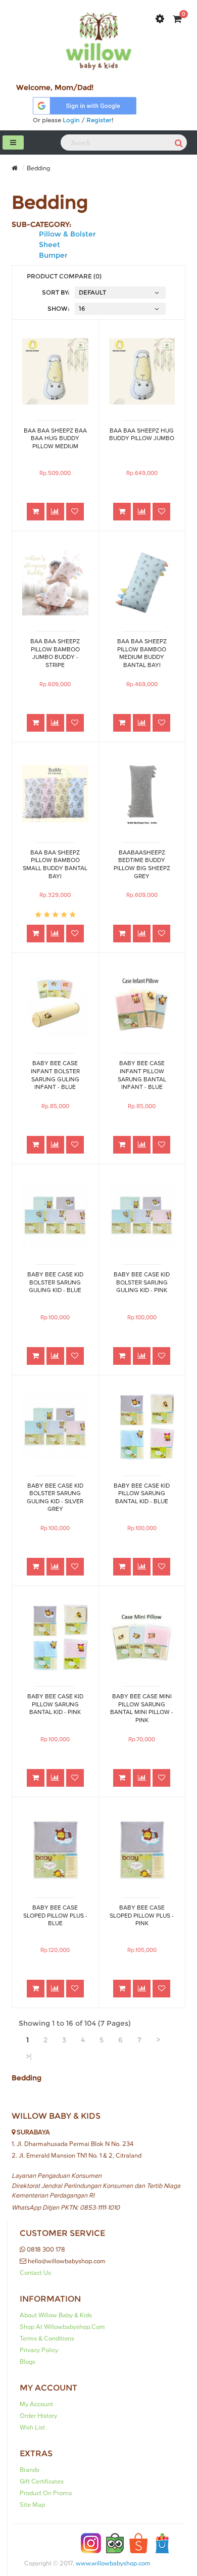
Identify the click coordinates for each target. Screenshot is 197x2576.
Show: (59, 308)
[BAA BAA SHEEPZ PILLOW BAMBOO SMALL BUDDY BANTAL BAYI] (55, 794)
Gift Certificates (42, 2482)
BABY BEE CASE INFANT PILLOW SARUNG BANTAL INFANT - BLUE (142, 1075)
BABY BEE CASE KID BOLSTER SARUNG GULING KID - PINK (142, 1282)
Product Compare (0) (64, 276)
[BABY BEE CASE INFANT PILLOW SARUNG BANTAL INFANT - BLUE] (142, 1004)
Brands (30, 2470)
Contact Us (35, 2273)
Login (71, 120)
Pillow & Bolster (67, 234)
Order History (38, 2416)
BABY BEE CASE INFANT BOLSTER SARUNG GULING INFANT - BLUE (55, 1075)
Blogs (28, 2362)
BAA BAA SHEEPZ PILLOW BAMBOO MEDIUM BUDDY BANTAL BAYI (142, 653)
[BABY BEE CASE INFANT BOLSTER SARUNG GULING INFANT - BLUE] (55, 1004)
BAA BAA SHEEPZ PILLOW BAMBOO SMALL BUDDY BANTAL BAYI (55, 864)
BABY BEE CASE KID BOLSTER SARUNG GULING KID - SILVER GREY (55, 1497)
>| (29, 2057)
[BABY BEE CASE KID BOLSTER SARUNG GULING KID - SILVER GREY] (55, 1427)
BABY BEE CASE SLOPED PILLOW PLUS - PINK (142, 1916)
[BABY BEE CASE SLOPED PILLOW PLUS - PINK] (142, 1849)
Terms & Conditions (47, 2339)
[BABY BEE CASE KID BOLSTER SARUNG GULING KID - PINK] (142, 1215)
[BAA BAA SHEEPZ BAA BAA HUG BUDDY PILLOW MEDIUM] (55, 371)
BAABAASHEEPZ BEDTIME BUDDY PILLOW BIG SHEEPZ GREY (142, 864)
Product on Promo (46, 2493)
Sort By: (56, 292)
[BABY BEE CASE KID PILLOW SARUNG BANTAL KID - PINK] (55, 1637)
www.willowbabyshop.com (113, 2563)
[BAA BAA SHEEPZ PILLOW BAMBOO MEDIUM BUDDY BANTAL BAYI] (142, 582)
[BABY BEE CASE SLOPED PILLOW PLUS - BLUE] (55, 1849)
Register (99, 120)
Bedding (38, 168)
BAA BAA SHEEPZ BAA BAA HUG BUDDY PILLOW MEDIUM (55, 439)
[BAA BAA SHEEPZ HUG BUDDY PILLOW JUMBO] (142, 371)
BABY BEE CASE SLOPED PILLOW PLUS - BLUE (55, 1916)
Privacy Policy (39, 2350)
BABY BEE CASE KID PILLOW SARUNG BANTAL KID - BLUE (142, 1494)
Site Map (32, 2505)
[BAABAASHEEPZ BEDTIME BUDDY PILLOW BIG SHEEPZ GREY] (142, 794)
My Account (36, 2404)
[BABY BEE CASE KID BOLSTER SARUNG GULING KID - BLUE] (55, 1215)
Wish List (32, 2427)
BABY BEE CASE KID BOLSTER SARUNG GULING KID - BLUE (55, 1282)
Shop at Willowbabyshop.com (62, 2327)
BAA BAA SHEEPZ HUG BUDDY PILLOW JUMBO (142, 435)
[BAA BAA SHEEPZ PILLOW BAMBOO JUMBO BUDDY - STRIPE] (55, 582)
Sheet (50, 245)
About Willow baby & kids (56, 2315)
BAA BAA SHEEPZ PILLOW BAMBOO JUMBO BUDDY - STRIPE (55, 653)
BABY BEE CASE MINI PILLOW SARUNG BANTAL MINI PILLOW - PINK (142, 1708)
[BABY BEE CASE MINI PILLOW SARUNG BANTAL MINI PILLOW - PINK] (142, 1637)
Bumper (53, 255)
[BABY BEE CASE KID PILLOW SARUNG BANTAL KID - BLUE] (142, 1427)
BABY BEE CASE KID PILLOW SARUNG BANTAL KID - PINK (55, 1704)
